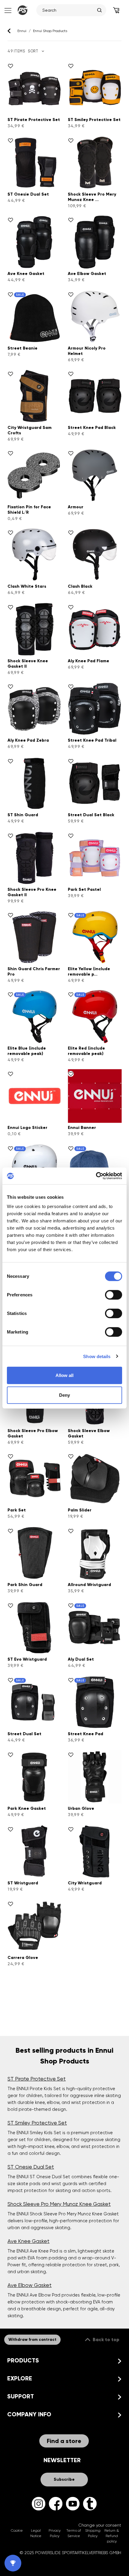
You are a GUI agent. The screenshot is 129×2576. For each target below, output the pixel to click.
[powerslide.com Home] (22, 10)
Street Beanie (22, 348)
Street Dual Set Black (91, 815)
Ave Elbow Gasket (87, 274)
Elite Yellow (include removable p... (89, 972)
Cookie (17, 2530)
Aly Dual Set (81, 1659)
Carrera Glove (23, 1958)
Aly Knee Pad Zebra (28, 740)
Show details (97, 1356)
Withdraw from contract (32, 2340)
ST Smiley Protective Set (94, 120)
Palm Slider (80, 1510)
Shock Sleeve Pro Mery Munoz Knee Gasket (59, 2204)
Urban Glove (81, 1808)
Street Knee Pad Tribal (92, 740)
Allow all (64, 1375)
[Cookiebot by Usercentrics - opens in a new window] (96, 1176)
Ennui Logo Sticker (27, 1128)
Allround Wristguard (89, 1585)
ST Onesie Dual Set (28, 194)
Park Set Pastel (84, 889)
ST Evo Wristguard (27, 1659)
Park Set (17, 1510)
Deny (64, 1395)
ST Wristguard (23, 1883)
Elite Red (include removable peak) (86, 1051)
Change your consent (100, 2525)
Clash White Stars (27, 586)
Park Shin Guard (25, 1585)
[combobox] (68, 10)
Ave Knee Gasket (26, 274)
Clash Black (80, 586)
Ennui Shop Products (50, 31)
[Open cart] (116, 10)
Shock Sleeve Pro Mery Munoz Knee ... (92, 197)
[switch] (114, 1295)
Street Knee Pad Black (92, 428)
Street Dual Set (24, 1734)
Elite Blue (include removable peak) (27, 1051)
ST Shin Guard (23, 815)
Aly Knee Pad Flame (88, 661)
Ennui (22, 31)
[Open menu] (7, 10)
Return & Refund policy (112, 2536)
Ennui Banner (82, 1128)
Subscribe (64, 2479)
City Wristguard (85, 1883)
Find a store (64, 2441)
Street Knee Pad (85, 1734)
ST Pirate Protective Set (34, 120)
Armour (76, 507)
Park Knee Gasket (27, 1808)
